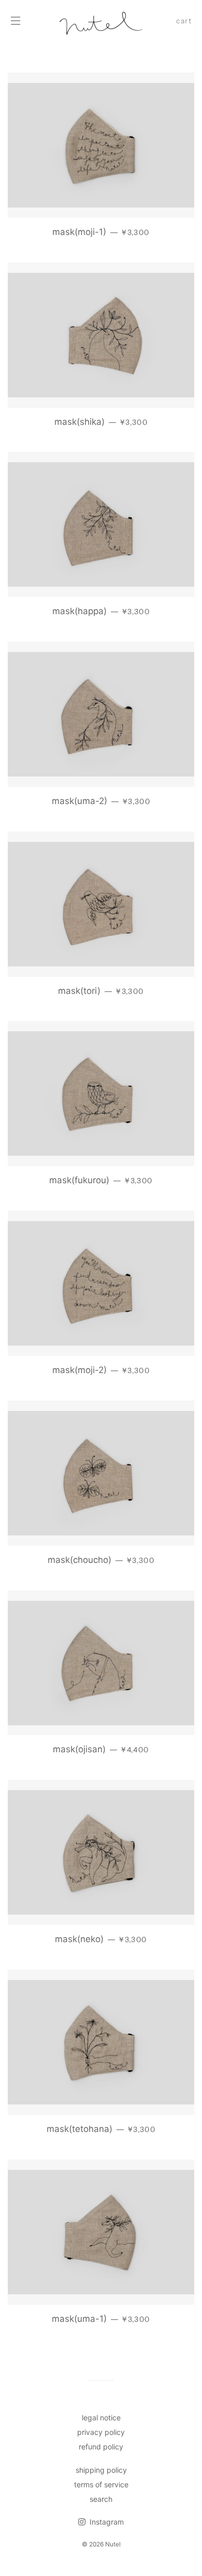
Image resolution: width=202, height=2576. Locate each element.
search (101, 2499)
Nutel (113, 2544)
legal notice (101, 2418)
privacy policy (101, 2432)
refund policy (101, 2447)
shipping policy (101, 2470)
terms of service (101, 2484)
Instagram (106, 2522)
